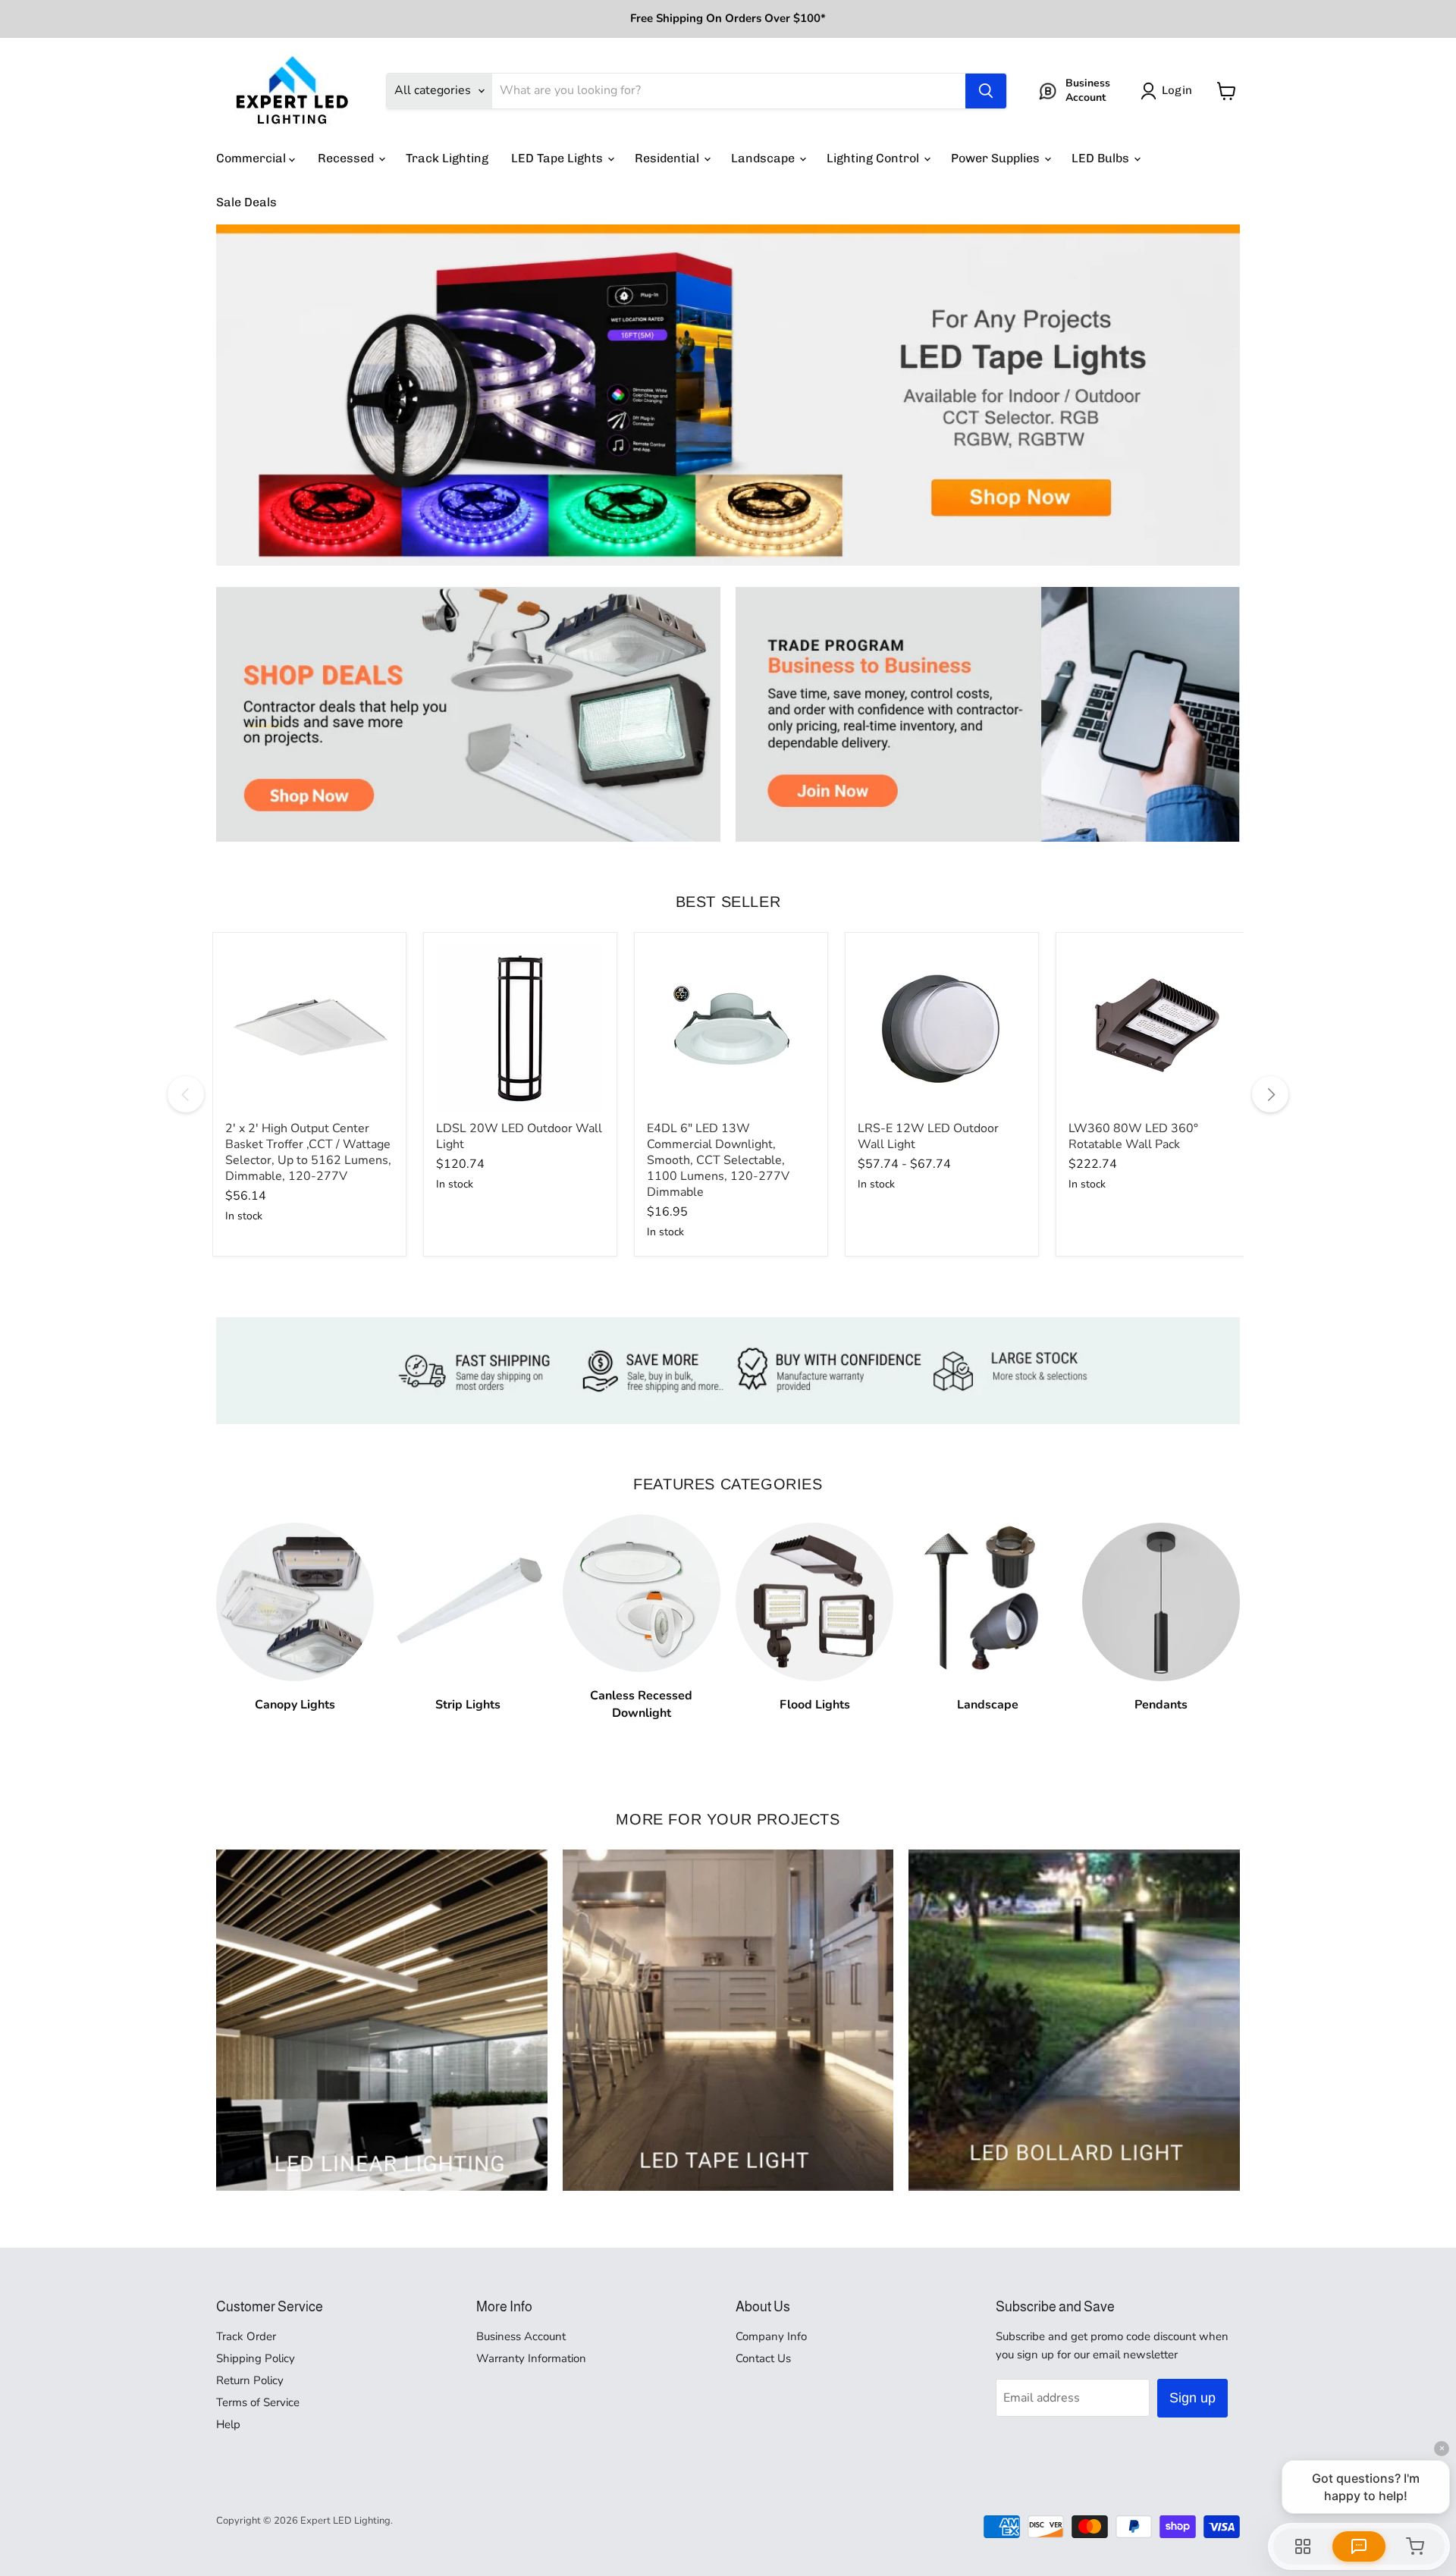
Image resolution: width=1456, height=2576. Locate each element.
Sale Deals (246, 202)
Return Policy (250, 2380)
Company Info (771, 2336)
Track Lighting (447, 158)
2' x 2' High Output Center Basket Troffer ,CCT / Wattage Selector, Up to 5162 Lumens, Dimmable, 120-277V (308, 1152)
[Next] (1270, 1094)
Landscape (764, 158)
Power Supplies (997, 158)
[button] (1169, 91)
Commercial (253, 158)
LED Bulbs (1102, 158)
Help (228, 2424)
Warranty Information (531, 2358)
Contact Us (763, 2358)
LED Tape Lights (559, 158)
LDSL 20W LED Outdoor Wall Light (519, 1136)
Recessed (347, 158)
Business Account (521, 2336)
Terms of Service (258, 2402)
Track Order (246, 2336)
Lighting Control (874, 158)
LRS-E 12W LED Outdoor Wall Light (928, 1136)
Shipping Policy (256, 2358)
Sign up (1192, 2398)
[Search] (986, 91)
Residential (668, 158)
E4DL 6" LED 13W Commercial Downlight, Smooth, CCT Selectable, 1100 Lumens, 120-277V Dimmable (718, 1160)
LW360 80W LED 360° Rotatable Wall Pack (1133, 1136)
